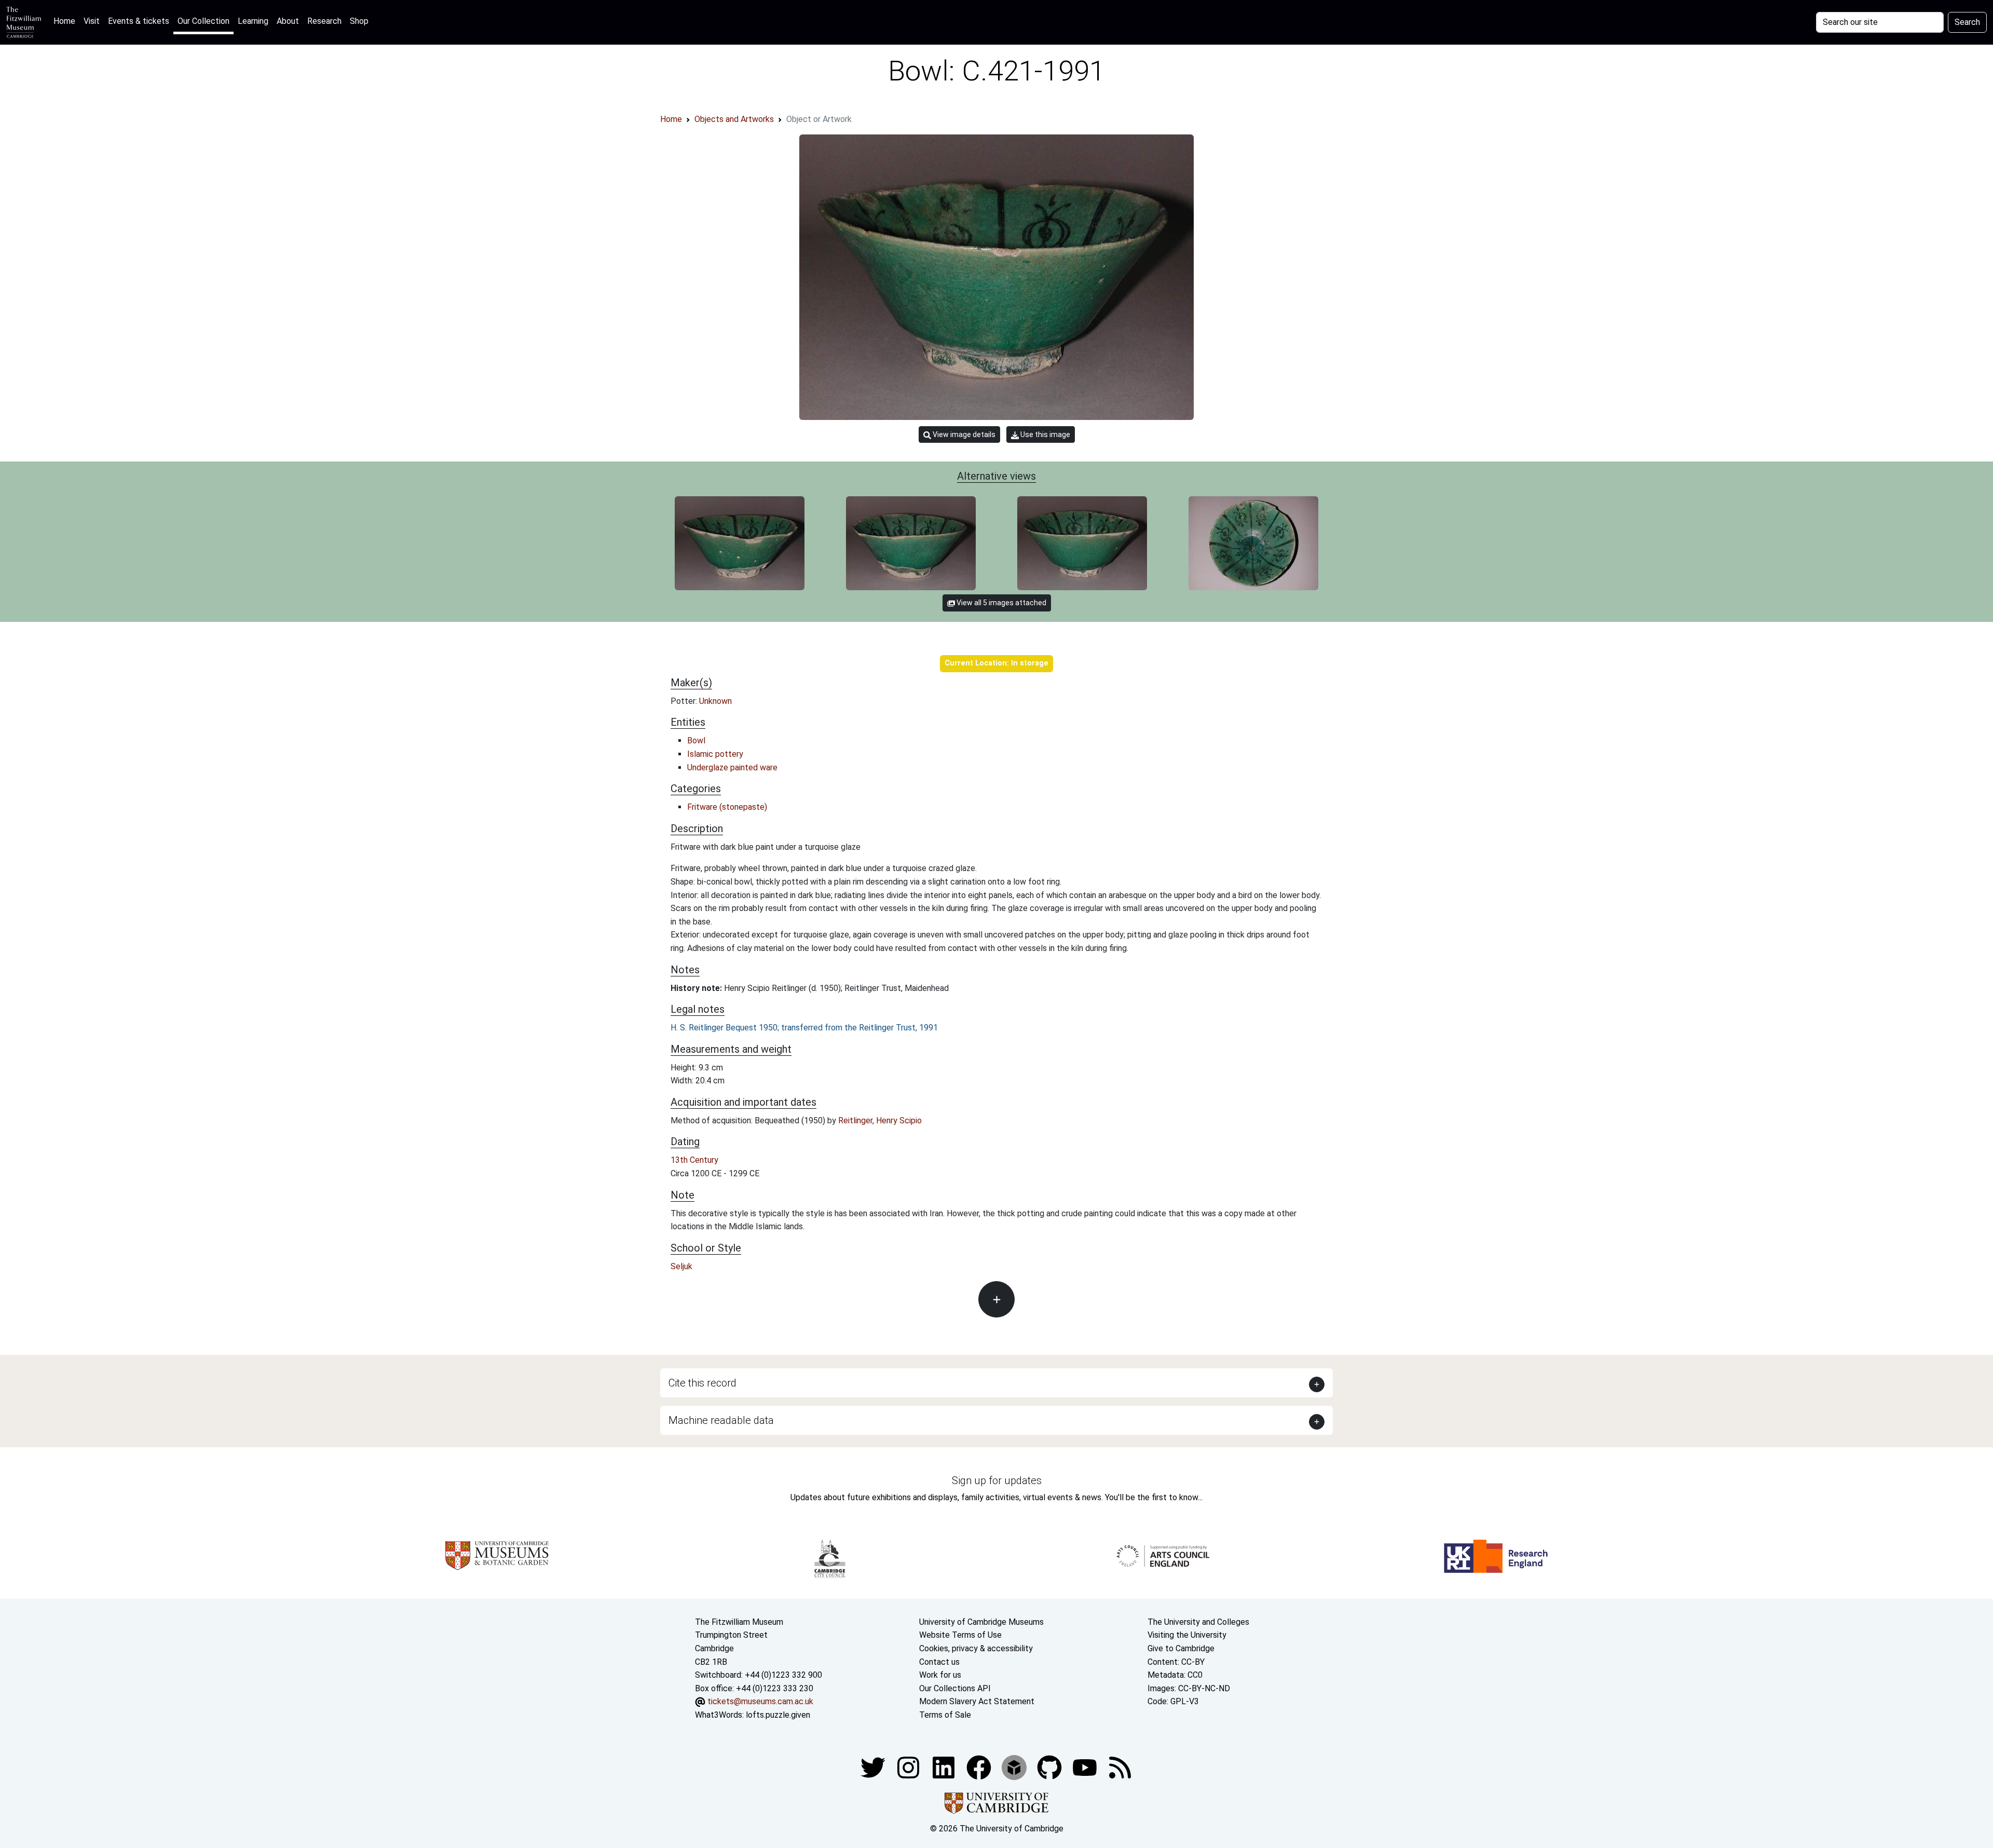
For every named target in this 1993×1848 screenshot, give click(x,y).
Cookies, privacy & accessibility (976, 1648)
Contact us (939, 1662)
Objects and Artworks (734, 119)
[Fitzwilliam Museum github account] (1050, 1767)
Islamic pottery (715, 754)
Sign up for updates (997, 1480)
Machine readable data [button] (721, 1420)
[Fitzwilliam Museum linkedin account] (980, 1767)
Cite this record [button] (702, 1383)
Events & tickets (139, 21)
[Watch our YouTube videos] (1086, 1767)
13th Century (694, 1160)
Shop (359, 21)
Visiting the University (1187, 1635)
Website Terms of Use (960, 1635)
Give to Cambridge (1181, 1648)
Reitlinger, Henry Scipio (880, 1120)
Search (1967, 22)
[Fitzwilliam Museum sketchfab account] (1015, 1767)
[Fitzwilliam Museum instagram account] (909, 1767)
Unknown (715, 701)
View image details (963, 434)
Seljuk (681, 1266)
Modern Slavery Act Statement (977, 1701)
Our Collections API (955, 1688)
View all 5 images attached (1001, 603)
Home (66, 21)
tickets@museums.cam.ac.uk (760, 1701)
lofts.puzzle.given (778, 1715)
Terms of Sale (945, 1715)
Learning (253, 21)
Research (324, 21)
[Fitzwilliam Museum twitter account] (874, 1767)
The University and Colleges (1198, 1622)
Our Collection (203, 21)
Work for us (940, 1675)
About (288, 21)
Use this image (1045, 434)
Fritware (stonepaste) (727, 807)
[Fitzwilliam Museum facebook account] (945, 1767)
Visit (92, 21)
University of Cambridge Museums (981, 1622)
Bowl (696, 740)
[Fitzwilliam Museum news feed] (1120, 1767)
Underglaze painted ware (732, 767)
